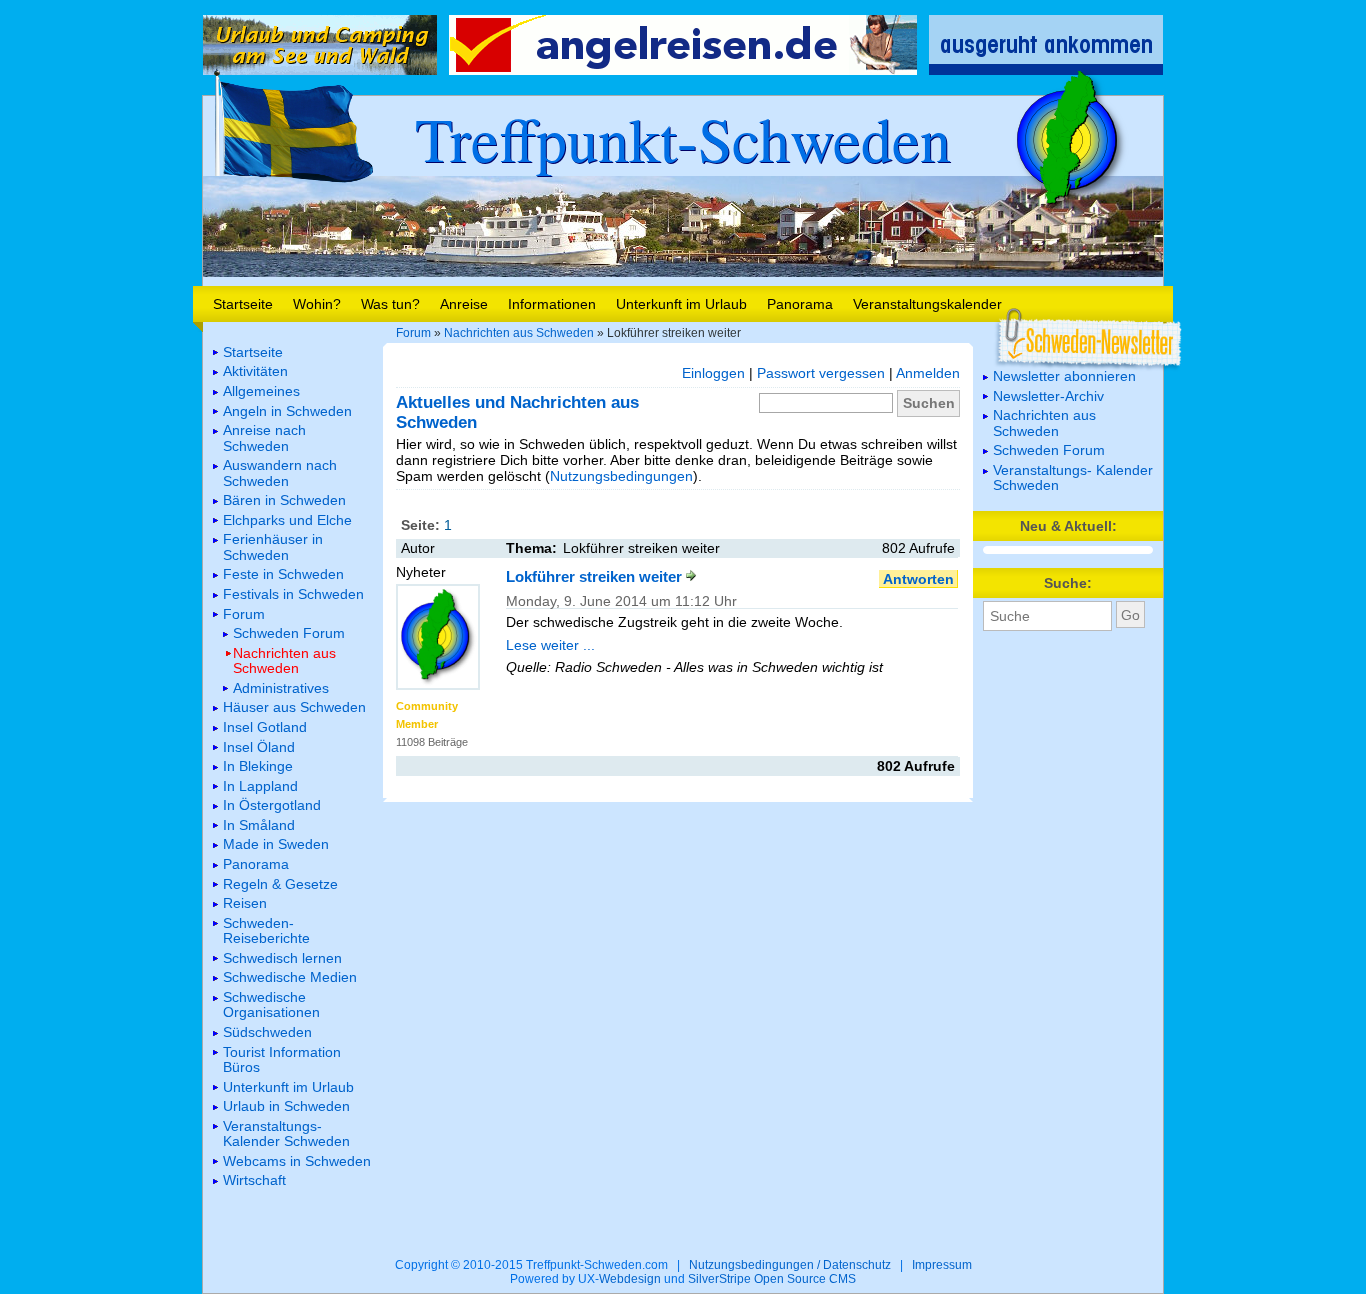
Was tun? (390, 304)
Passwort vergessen (821, 373)
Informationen (552, 304)
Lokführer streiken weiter (596, 576)
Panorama (800, 304)
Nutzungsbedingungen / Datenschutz (790, 1265)
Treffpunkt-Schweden (683, 138)
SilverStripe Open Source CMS (772, 1279)
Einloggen (713, 373)
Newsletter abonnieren (1064, 376)
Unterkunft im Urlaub (681, 304)
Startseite (243, 304)
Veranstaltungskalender (927, 304)
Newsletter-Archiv (1048, 396)
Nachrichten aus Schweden (519, 333)
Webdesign (630, 1279)
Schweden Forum (1049, 450)
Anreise (464, 304)
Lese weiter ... (550, 645)
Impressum (942, 1265)
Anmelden (928, 373)
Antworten (918, 579)
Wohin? (317, 304)
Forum (413, 333)
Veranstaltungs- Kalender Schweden (1073, 477)
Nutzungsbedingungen (621, 476)
